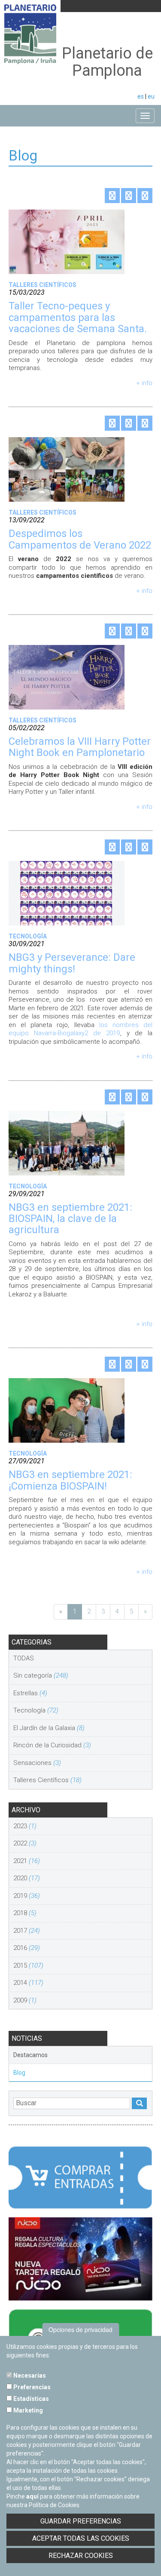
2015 (28, 1965)
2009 (25, 2000)
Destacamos (30, 2055)
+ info (144, 383)
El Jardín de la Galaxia (49, 1728)
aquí (32, 2496)
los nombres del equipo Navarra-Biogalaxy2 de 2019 (80, 1029)
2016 (27, 1948)
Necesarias (29, 2375)
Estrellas (30, 1693)
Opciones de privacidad (80, 2329)
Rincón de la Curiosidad (52, 1745)
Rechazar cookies (81, 2556)
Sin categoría (41, 1675)
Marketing (27, 2410)
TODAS (24, 1658)
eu (151, 96)
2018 (25, 1913)
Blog (19, 2073)
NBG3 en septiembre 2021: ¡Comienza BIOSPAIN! (70, 1480)
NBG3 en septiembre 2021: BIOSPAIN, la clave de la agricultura (70, 1219)
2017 (27, 1931)
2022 (25, 1843)
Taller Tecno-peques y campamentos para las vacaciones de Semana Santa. (78, 317)
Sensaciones (37, 1763)
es (141, 96)
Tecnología (36, 1710)
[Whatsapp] (145, 196)
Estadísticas (30, 2399)
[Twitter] (112, 196)
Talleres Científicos (47, 1780)
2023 (25, 1826)
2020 (27, 1878)
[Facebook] (129, 196)
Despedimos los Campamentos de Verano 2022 (80, 539)
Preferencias (31, 2387)
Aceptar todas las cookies (81, 2538)
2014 (28, 1983)
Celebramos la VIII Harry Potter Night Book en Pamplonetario (80, 747)
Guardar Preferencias (81, 2521)
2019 (27, 1896)
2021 (27, 1861)
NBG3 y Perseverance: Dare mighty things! (72, 963)
